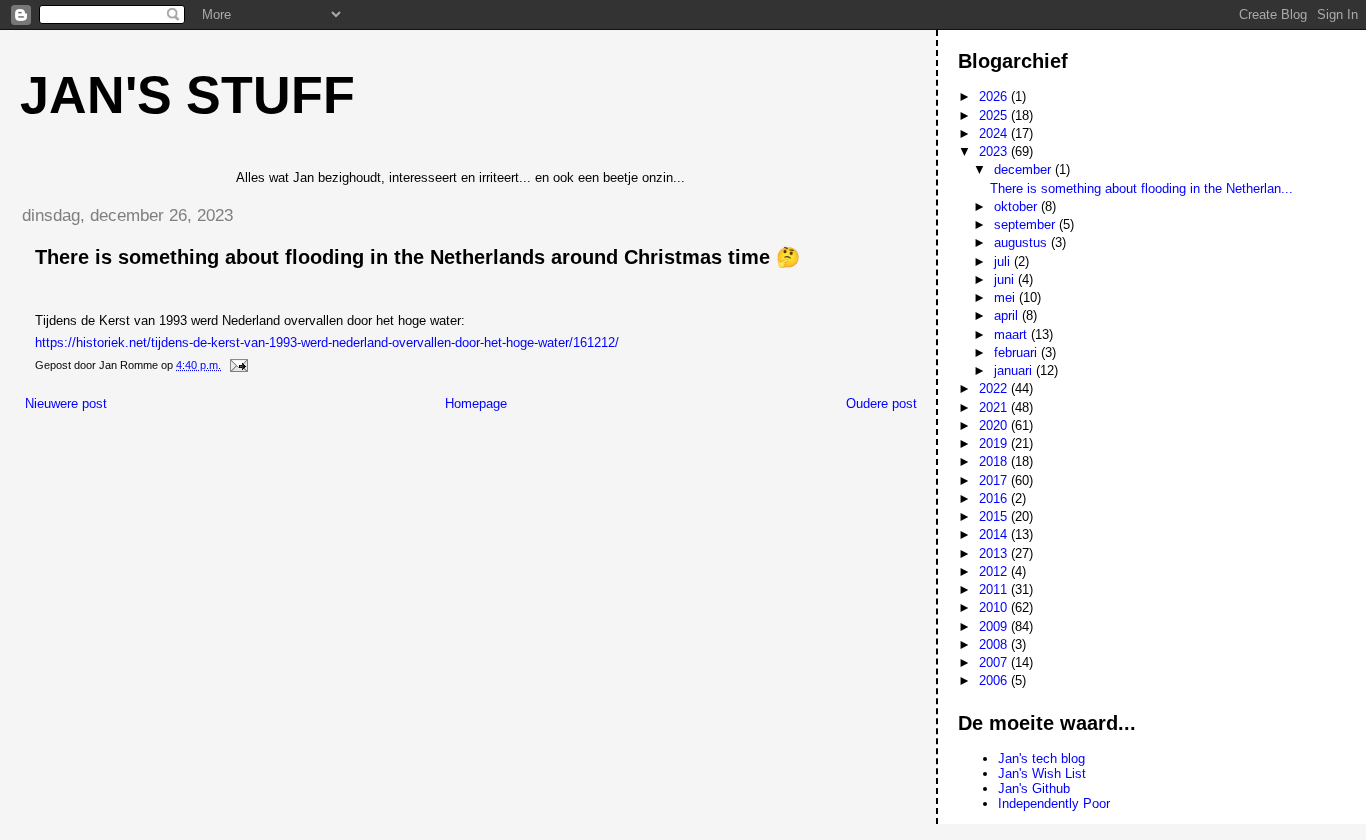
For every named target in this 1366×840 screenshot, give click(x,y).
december (1024, 169)
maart (1012, 334)
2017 (995, 480)
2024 (995, 133)
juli (1004, 261)
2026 (995, 96)
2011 (995, 589)
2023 (995, 151)
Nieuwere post (66, 403)
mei (1006, 297)
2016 (995, 498)
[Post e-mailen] (237, 365)
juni (1006, 279)
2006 (995, 680)
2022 (995, 388)
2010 (995, 607)
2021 (995, 407)
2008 (995, 644)
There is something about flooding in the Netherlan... (1141, 188)
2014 (995, 534)
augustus (1022, 242)
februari (1017, 352)
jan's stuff (187, 95)
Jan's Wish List (1042, 773)
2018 (995, 461)
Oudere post (881, 403)
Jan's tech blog (1041, 758)
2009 (995, 626)
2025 (995, 115)
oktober (1017, 206)
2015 (995, 516)
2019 (995, 443)
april (1008, 315)
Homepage (476, 403)
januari (1015, 370)
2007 (995, 662)
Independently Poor (1054, 803)
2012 (995, 571)
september (1026, 224)
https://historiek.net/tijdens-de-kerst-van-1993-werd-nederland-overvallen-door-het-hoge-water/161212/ (327, 342)
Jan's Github (1034, 788)
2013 (995, 553)
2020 (995, 425)
